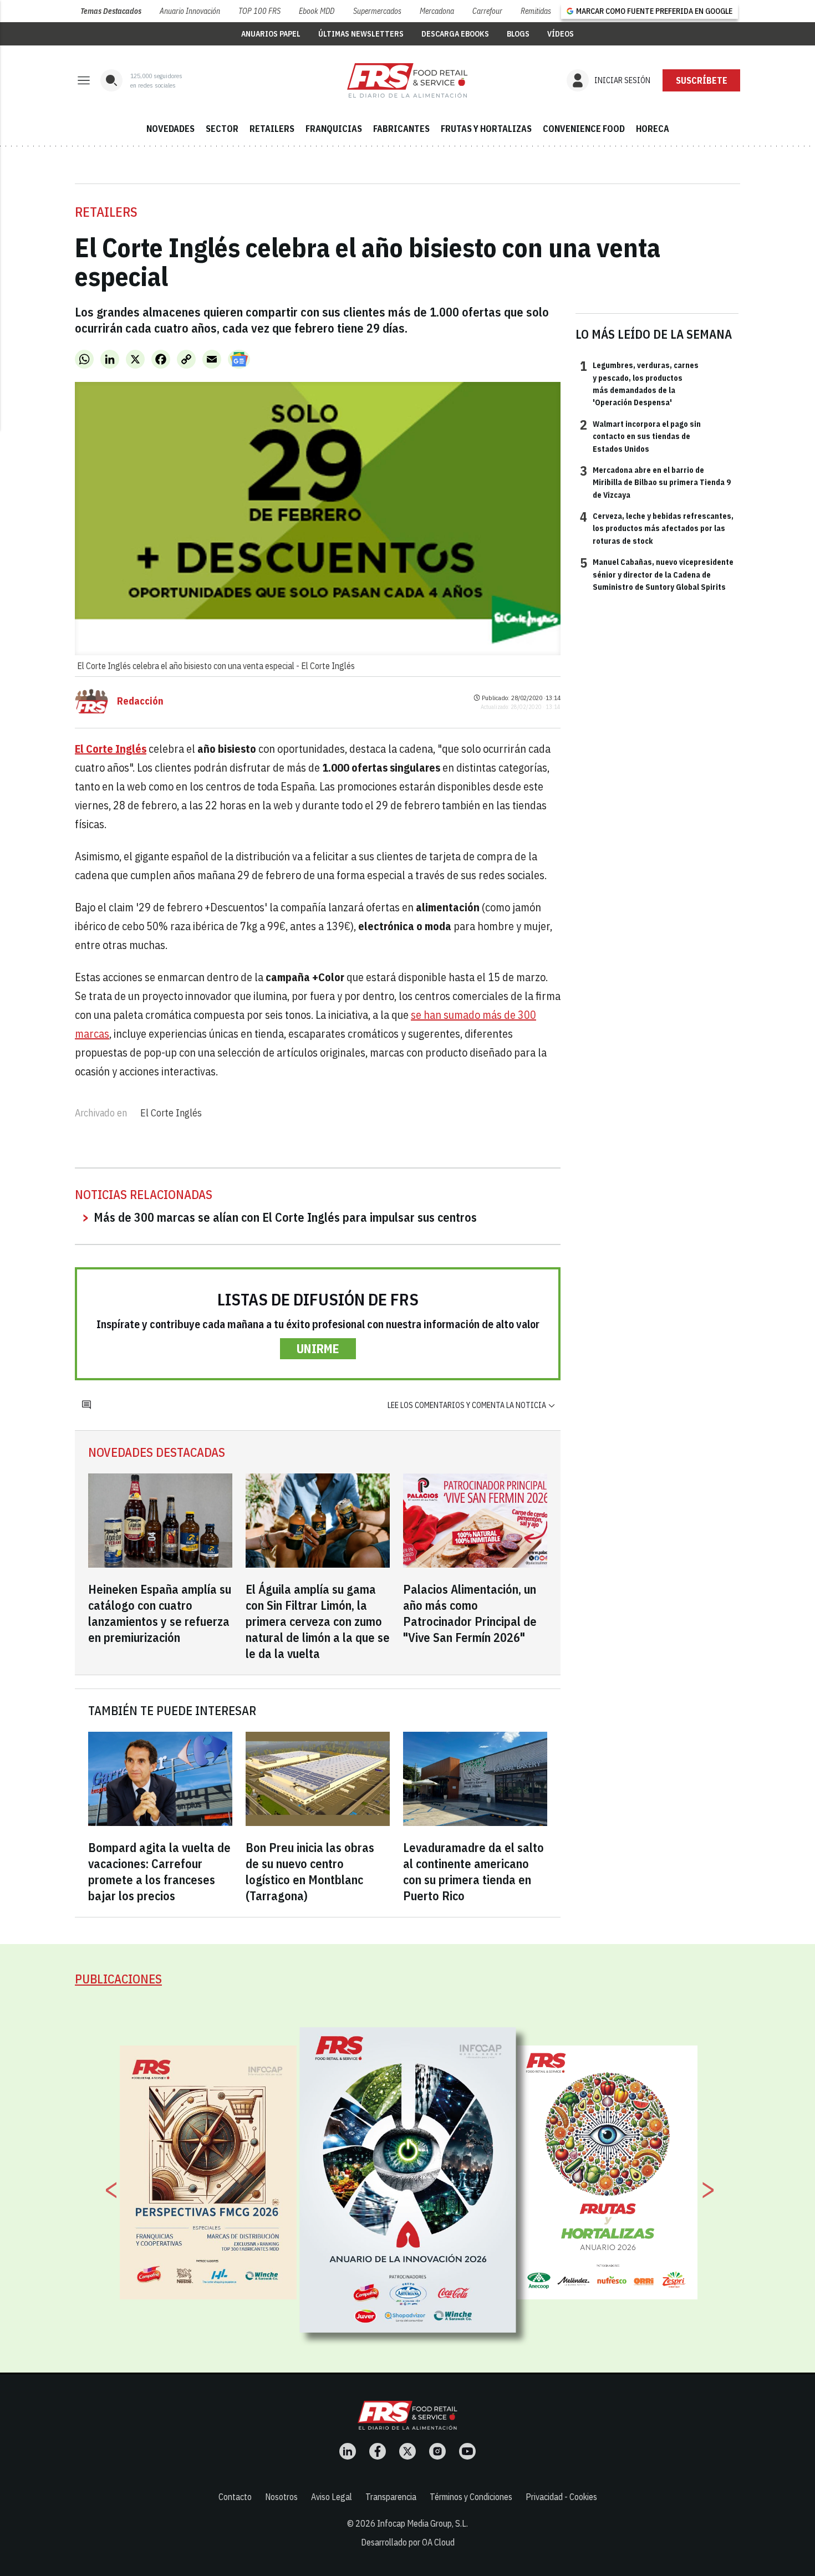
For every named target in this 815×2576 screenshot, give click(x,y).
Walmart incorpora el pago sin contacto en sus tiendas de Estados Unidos (640, 436)
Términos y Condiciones (471, 2497)
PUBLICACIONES (118, 1979)
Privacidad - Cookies (561, 2497)
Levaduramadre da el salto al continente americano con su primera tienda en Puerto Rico (473, 1871)
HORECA (653, 129)
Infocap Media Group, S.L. (422, 2523)
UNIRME (318, 1348)
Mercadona (437, 11)
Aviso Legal (332, 2497)
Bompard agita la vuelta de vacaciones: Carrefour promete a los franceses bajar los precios (159, 1871)
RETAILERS (272, 129)
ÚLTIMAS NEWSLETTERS (361, 34)
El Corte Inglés (171, 1113)
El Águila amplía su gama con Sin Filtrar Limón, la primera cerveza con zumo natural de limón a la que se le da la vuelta (318, 1621)
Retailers (106, 212)
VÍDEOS (561, 34)
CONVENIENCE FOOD (584, 129)
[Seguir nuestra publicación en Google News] (239, 359)
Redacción (140, 701)
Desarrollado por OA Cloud (408, 2542)
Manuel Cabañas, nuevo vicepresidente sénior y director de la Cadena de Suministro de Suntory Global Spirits (657, 574)
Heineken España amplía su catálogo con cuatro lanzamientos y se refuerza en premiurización (160, 1613)
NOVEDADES (170, 129)
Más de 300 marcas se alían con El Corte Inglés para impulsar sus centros (285, 1217)
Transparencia (391, 2497)
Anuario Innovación (190, 11)
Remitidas (536, 11)
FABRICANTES (401, 129)
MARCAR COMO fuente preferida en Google (654, 11)
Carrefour (487, 11)
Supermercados (377, 11)
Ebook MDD (317, 11)
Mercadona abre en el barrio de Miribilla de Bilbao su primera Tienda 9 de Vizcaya (655, 482)
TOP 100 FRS (259, 11)
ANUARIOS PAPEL (271, 34)
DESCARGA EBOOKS (455, 34)
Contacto (235, 2497)
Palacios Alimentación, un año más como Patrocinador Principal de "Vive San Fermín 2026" (470, 1613)
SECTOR (222, 129)
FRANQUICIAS (334, 129)
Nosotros (281, 2497)
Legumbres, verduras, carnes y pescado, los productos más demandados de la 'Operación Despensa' (639, 383)
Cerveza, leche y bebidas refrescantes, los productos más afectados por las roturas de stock (657, 528)
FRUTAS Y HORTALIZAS (486, 129)
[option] (408, 2180)
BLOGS (518, 34)
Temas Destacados (111, 11)
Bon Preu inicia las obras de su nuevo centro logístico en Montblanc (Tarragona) (310, 1871)
